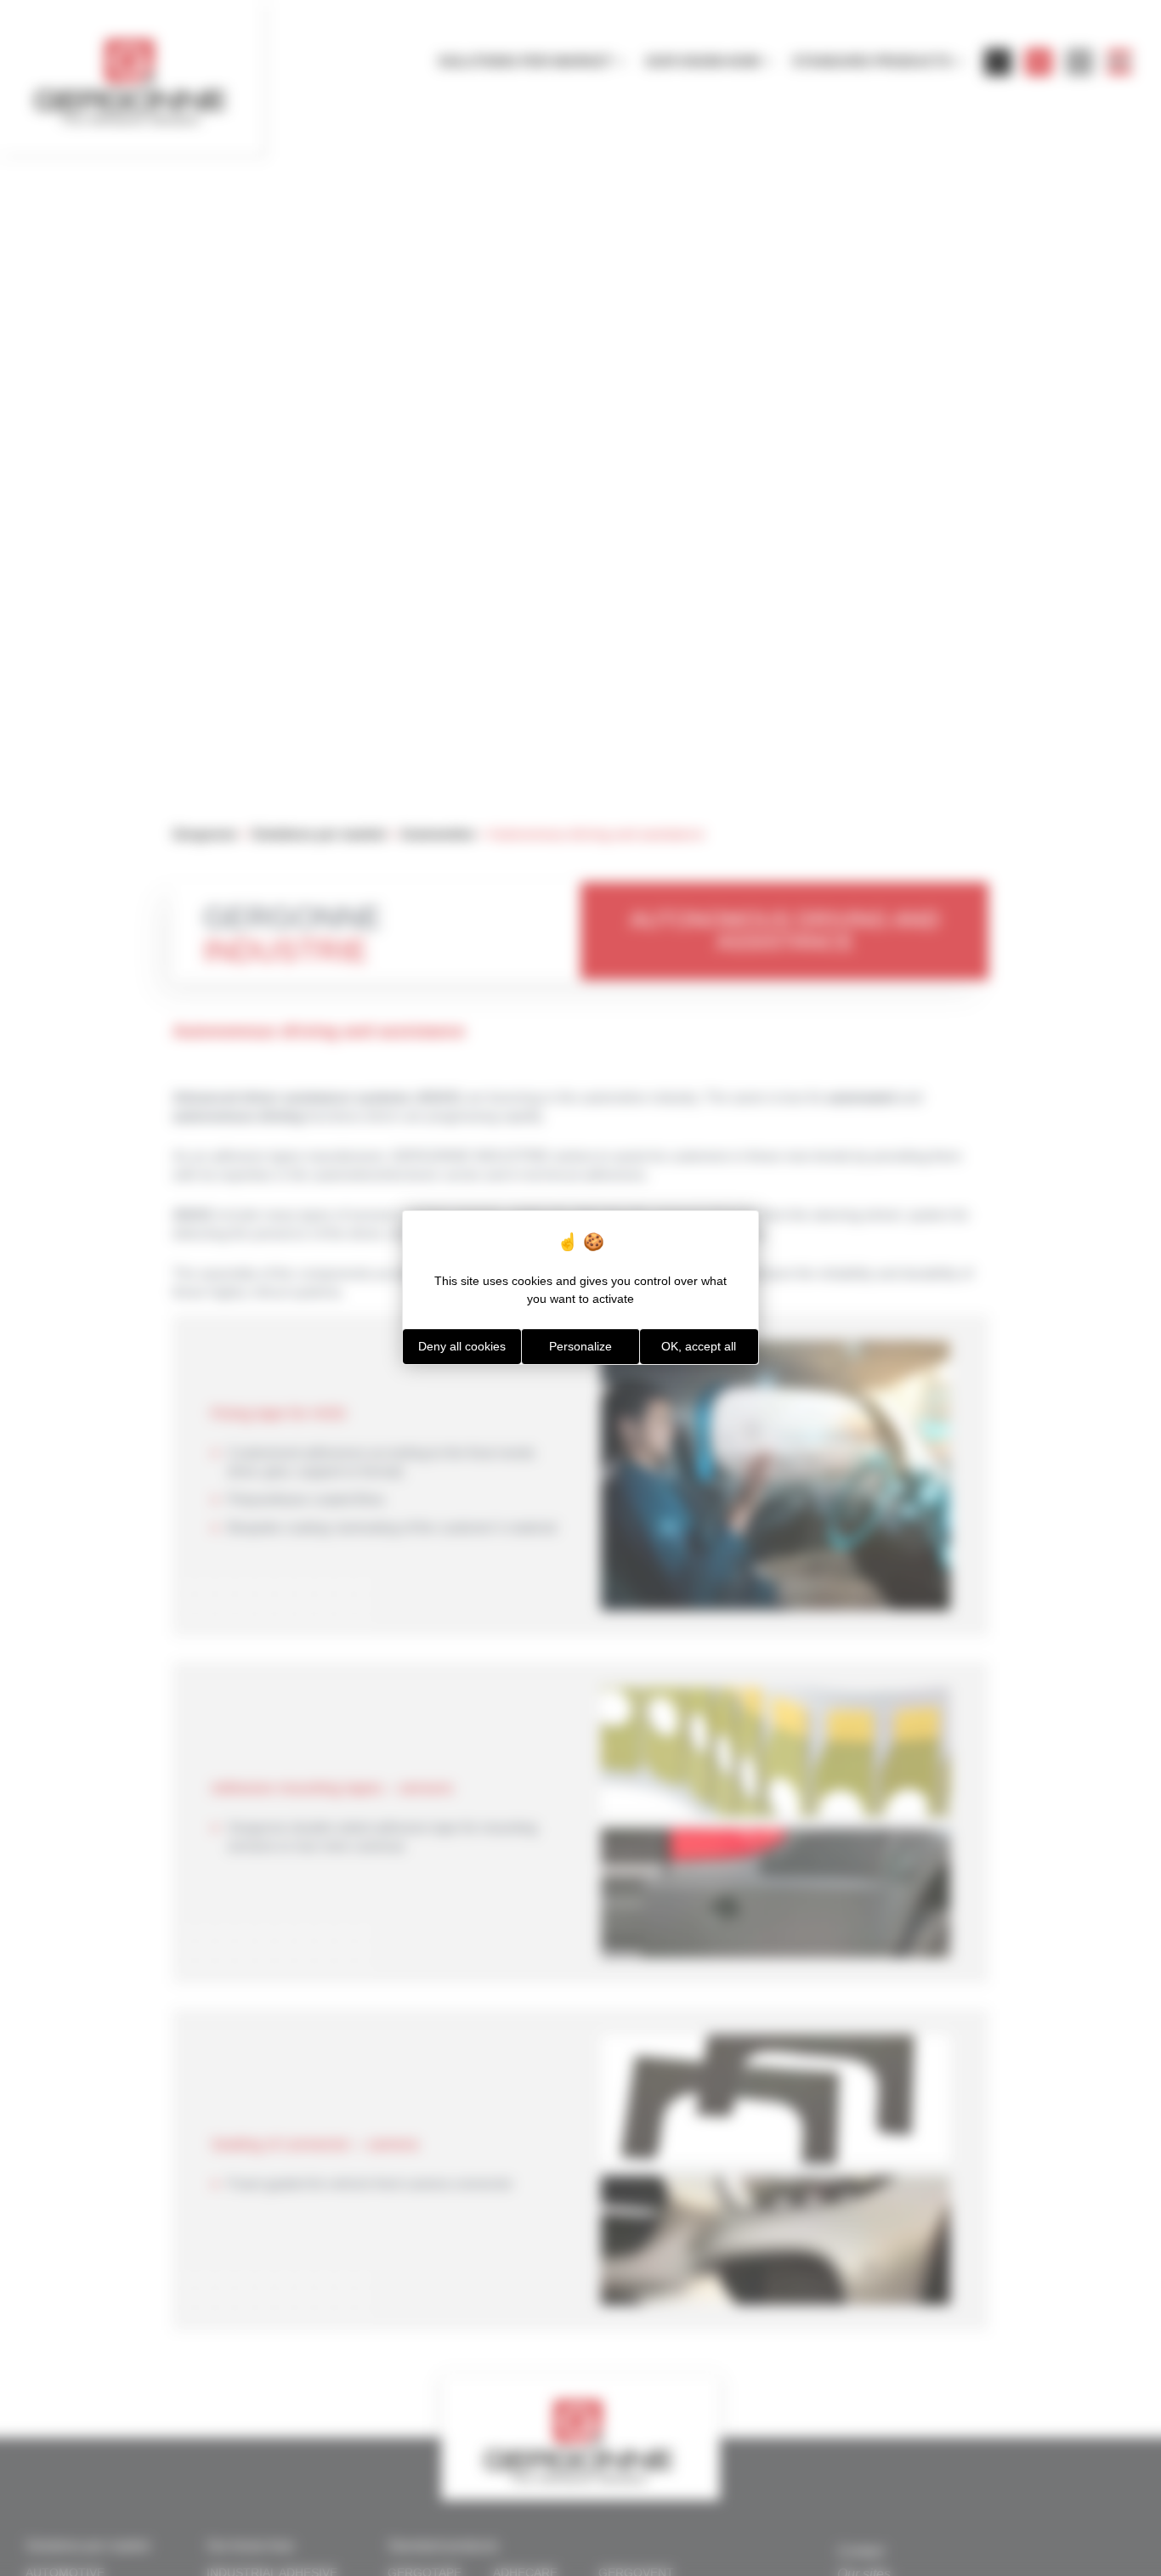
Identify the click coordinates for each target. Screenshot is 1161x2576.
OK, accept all (699, 1346)
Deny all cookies (462, 1346)
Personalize (580, 1346)
